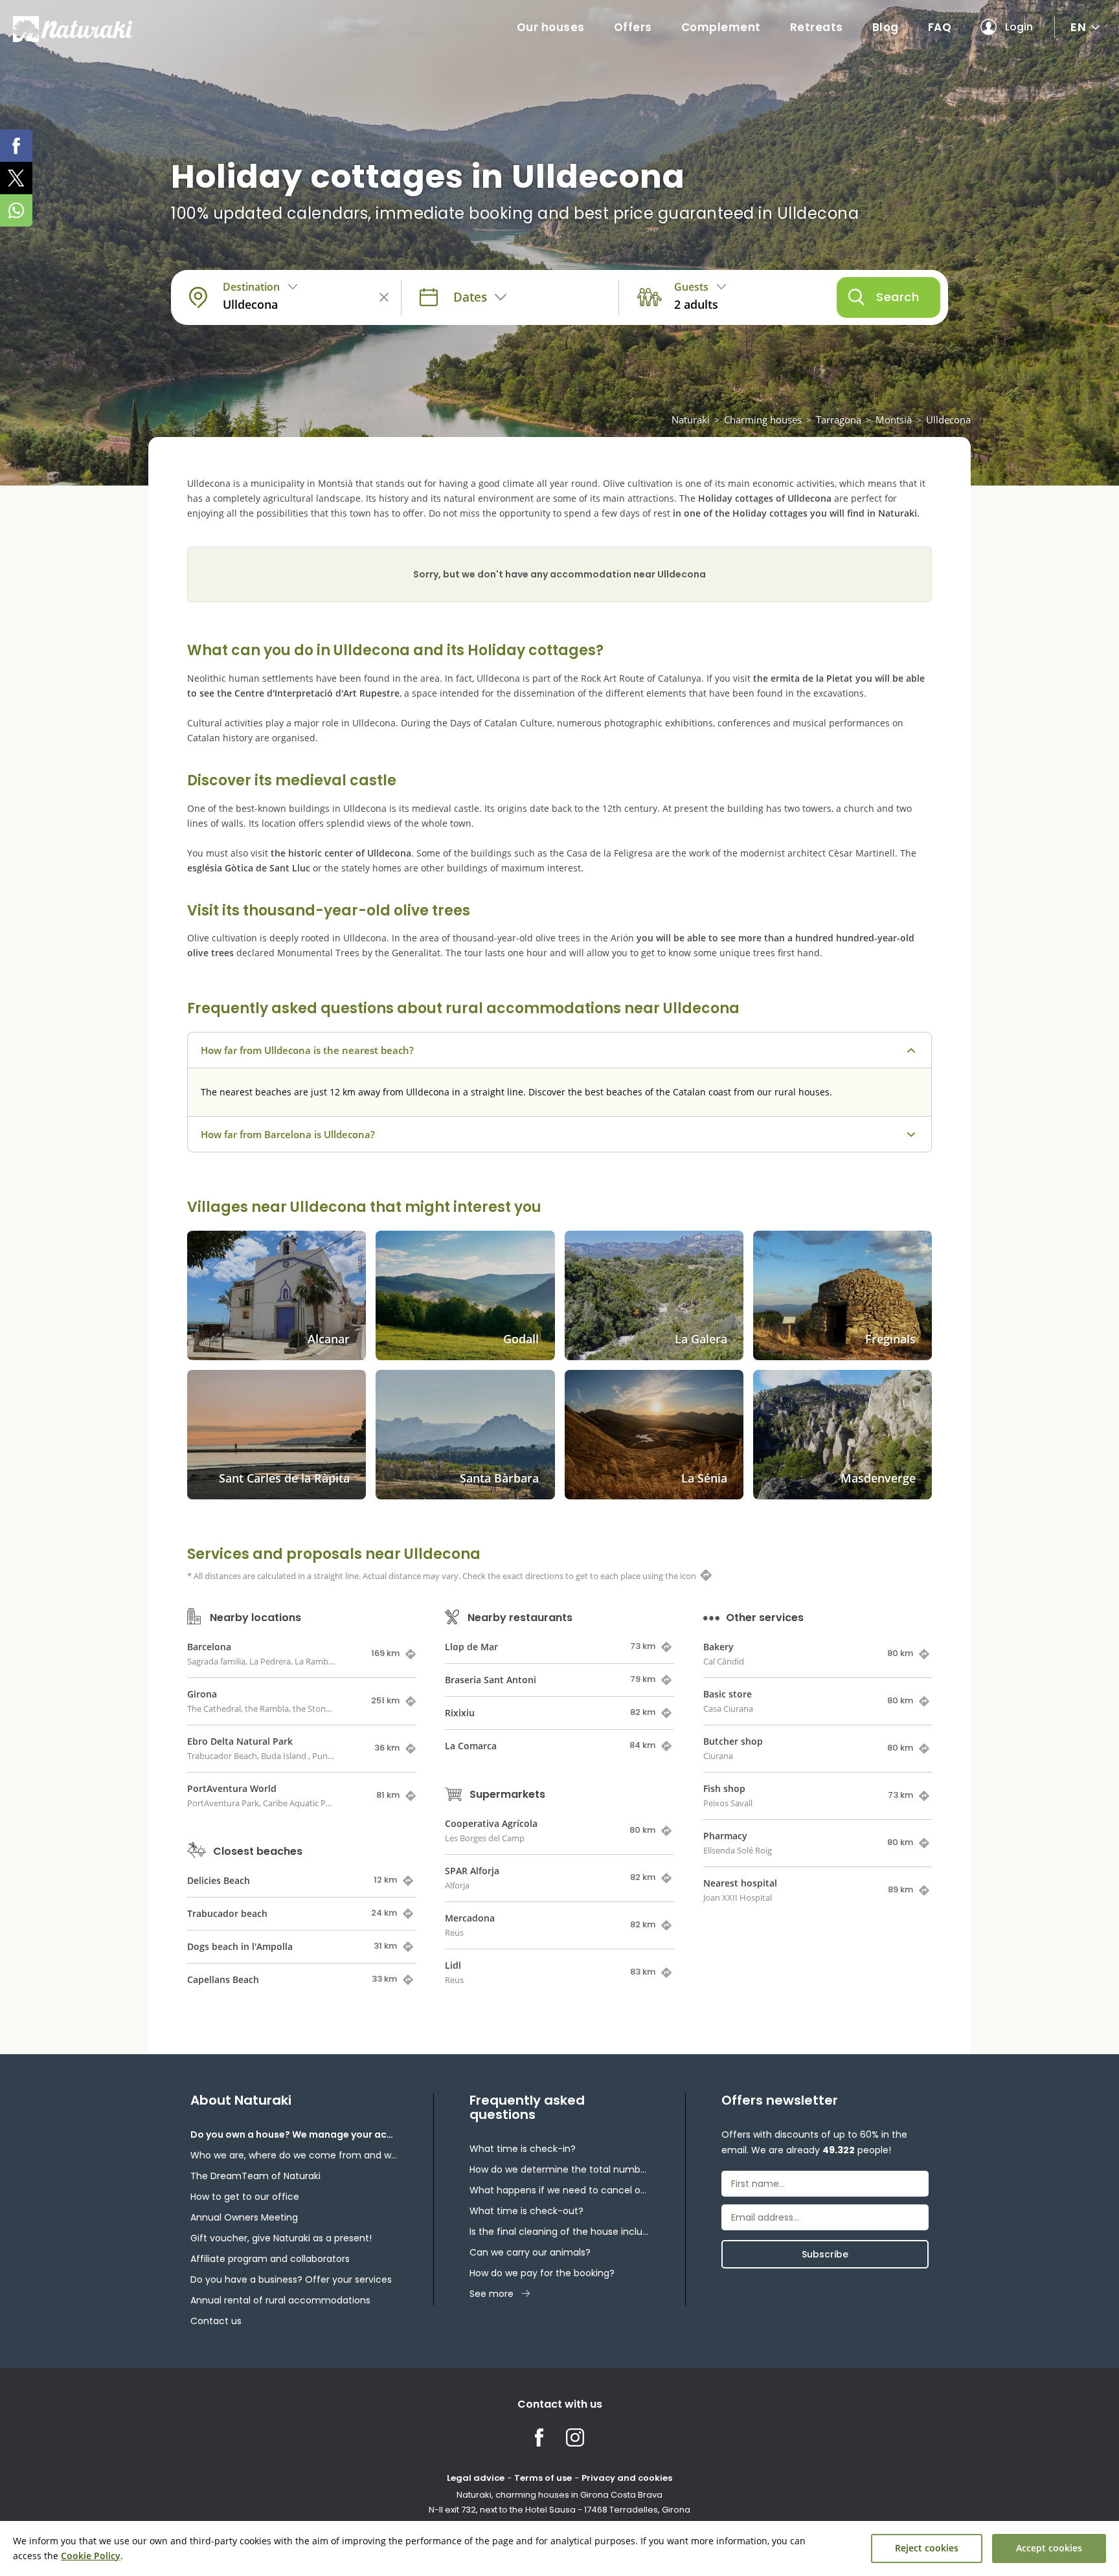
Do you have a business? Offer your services (291, 2279)
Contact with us (560, 2404)
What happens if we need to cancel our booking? (559, 2190)
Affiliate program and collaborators (270, 2259)
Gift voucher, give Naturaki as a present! (281, 2238)
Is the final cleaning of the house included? (559, 2232)
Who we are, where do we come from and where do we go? (294, 2155)
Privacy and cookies (627, 2478)
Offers (633, 27)
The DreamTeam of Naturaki (255, 2176)
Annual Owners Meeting (244, 2217)
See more (492, 2294)
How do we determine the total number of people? (559, 2169)
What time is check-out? (526, 2211)
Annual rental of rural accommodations (280, 2300)
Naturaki (691, 420)
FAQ (940, 27)
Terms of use (543, 2478)
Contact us (216, 2321)
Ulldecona (948, 420)
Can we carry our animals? (530, 2252)
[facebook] (16, 146)
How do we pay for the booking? (542, 2273)
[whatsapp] (16, 210)
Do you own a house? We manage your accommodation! (294, 2134)
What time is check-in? (523, 2149)
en (1078, 27)
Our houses (551, 27)
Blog (886, 27)
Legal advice (476, 2478)
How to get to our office (245, 2197)
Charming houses (763, 420)
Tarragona (839, 420)
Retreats (817, 27)
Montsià (894, 420)
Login (1019, 27)
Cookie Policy (91, 2556)
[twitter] (16, 178)
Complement (721, 27)
